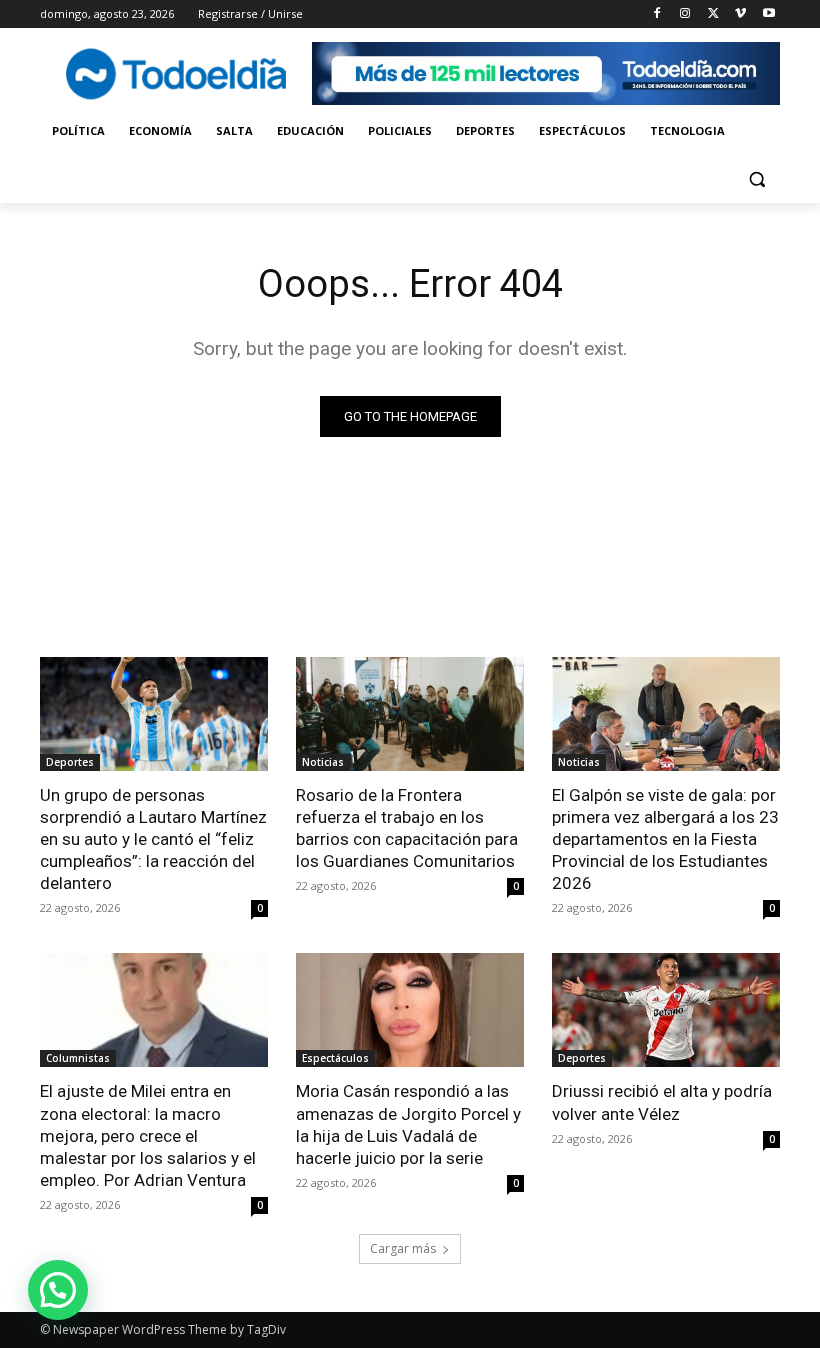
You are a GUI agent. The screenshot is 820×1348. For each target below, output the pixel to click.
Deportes (70, 762)
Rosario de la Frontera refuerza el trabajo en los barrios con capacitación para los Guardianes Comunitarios (407, 828)
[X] (713, 14)
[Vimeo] (740, 14)
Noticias (323, 762)
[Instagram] (685, 14)
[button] (756, 179)
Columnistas (78, 1058)
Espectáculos (335, 1058)
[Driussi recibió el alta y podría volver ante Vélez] (666, 1010)
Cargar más (403, 1248)
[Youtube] (768, 14)
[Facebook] (657, 14)
